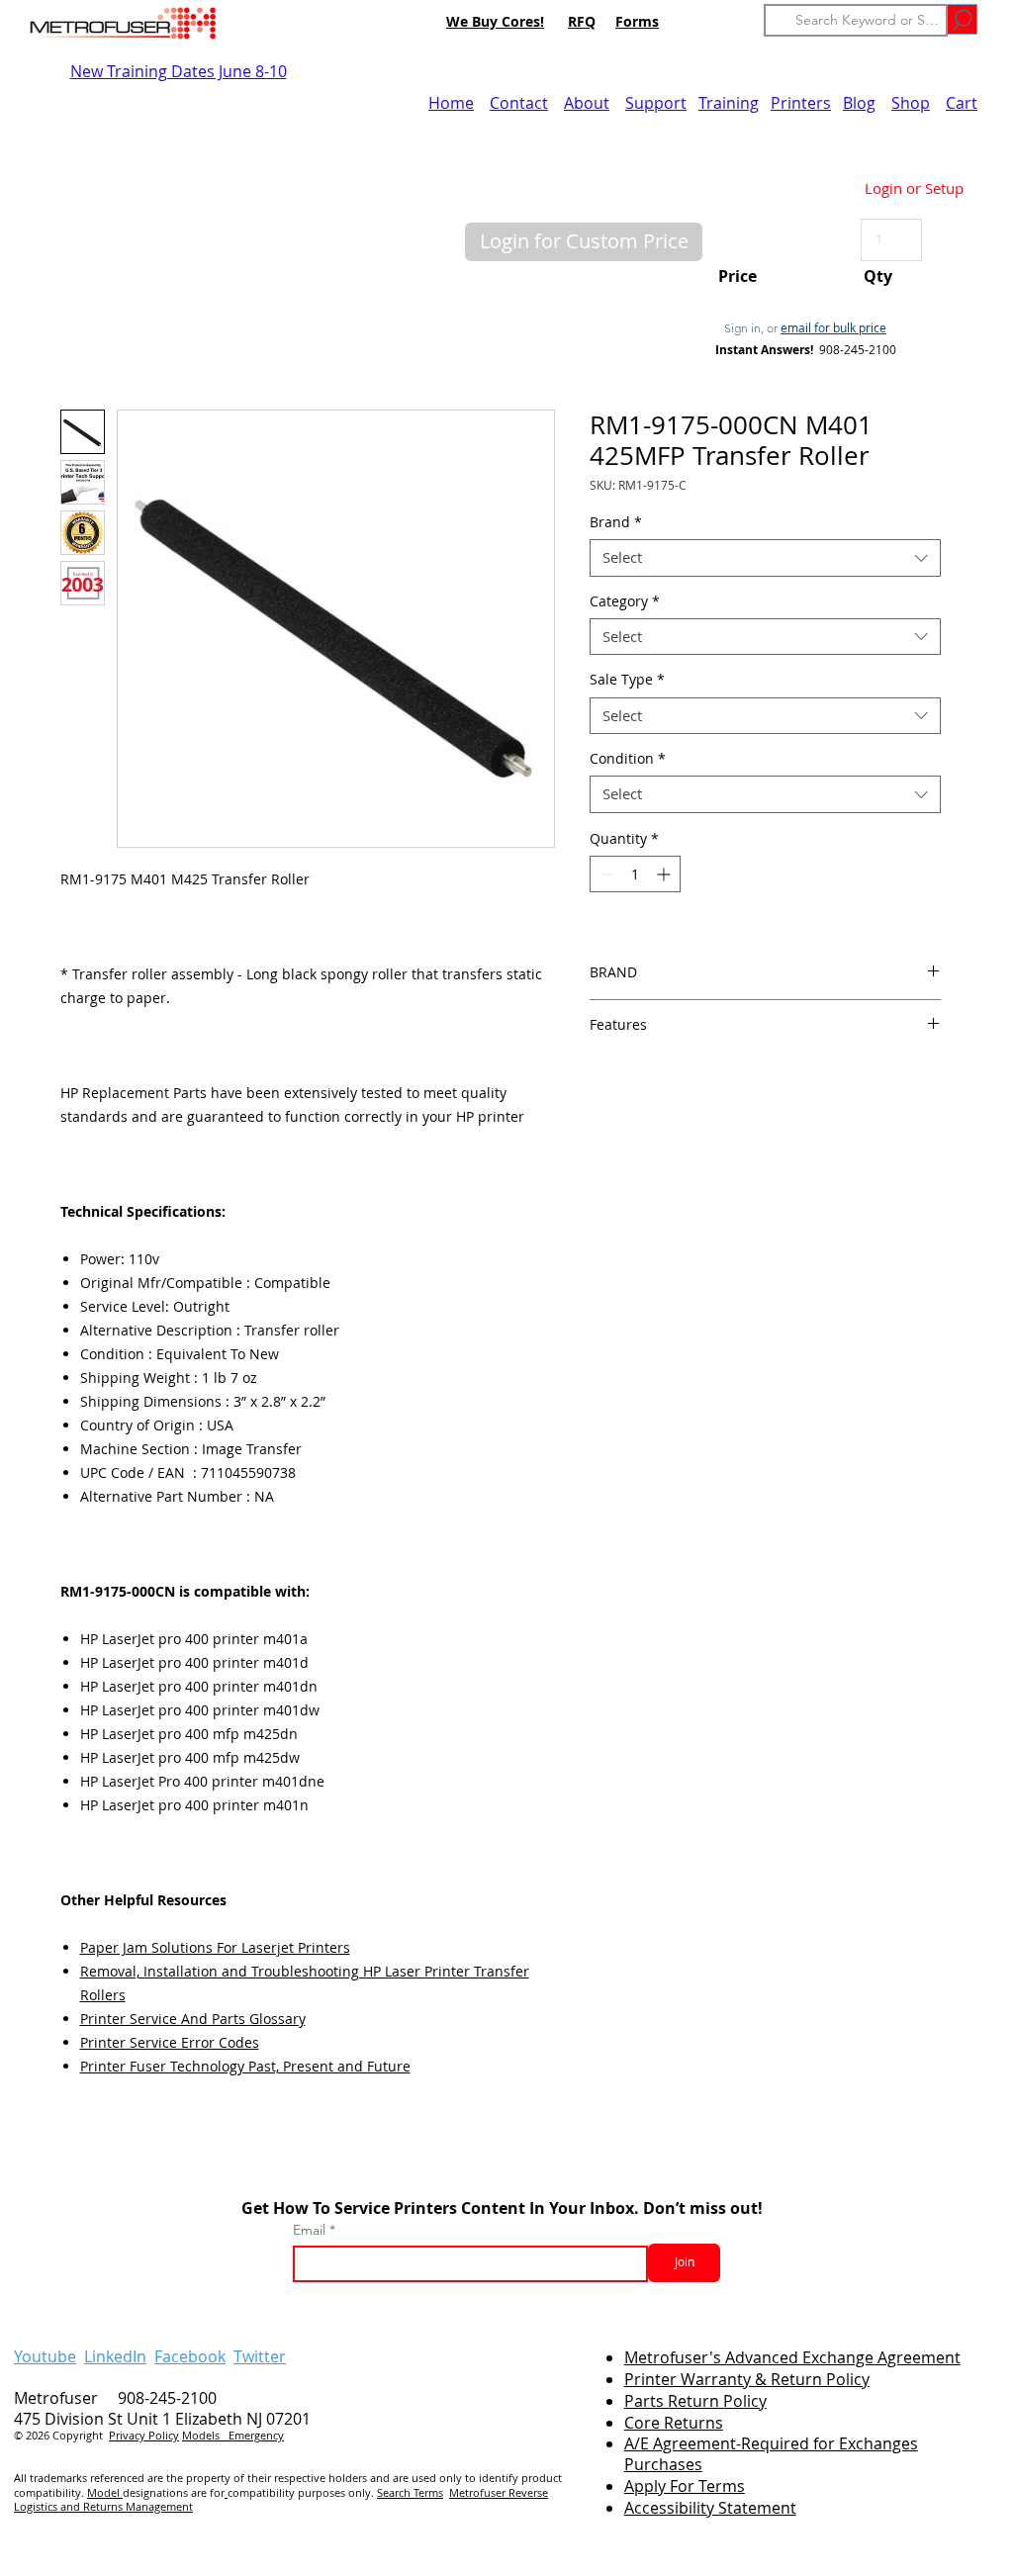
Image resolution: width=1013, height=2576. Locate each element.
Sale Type (627, 680)
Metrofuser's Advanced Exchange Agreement (792, 2357)
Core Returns (674, 2423)
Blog (859, 103)
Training (729, 103)
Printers (801, 103)
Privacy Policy (144, 2435)
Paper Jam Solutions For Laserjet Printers (215, 1947)
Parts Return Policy (695, 2401)
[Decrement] (605, 874)
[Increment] (665, 874)
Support (656, 103)
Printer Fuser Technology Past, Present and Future (245, 2066)
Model (105, 2492)
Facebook (190, 2356)
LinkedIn (115, 2356)
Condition (628, 759)
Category (625, 601)
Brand (616, 522)
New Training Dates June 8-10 (179, 71)
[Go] (962, 19)
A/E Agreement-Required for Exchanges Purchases (771, 2454)
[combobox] (765, 558)
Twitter (260, 2356)
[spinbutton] (635, 874)
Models (205, 2435)
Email (311, 2230)
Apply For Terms (685, 2486)
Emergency (256, 2435)
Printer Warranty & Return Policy (747, 2379)
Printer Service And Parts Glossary (193, 2019)
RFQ (582, 21)
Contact (519, 103)
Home (451, 103)
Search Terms (410, 2492)
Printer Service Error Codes (170, 2042)
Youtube (45, 2356)
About (587, 103)
